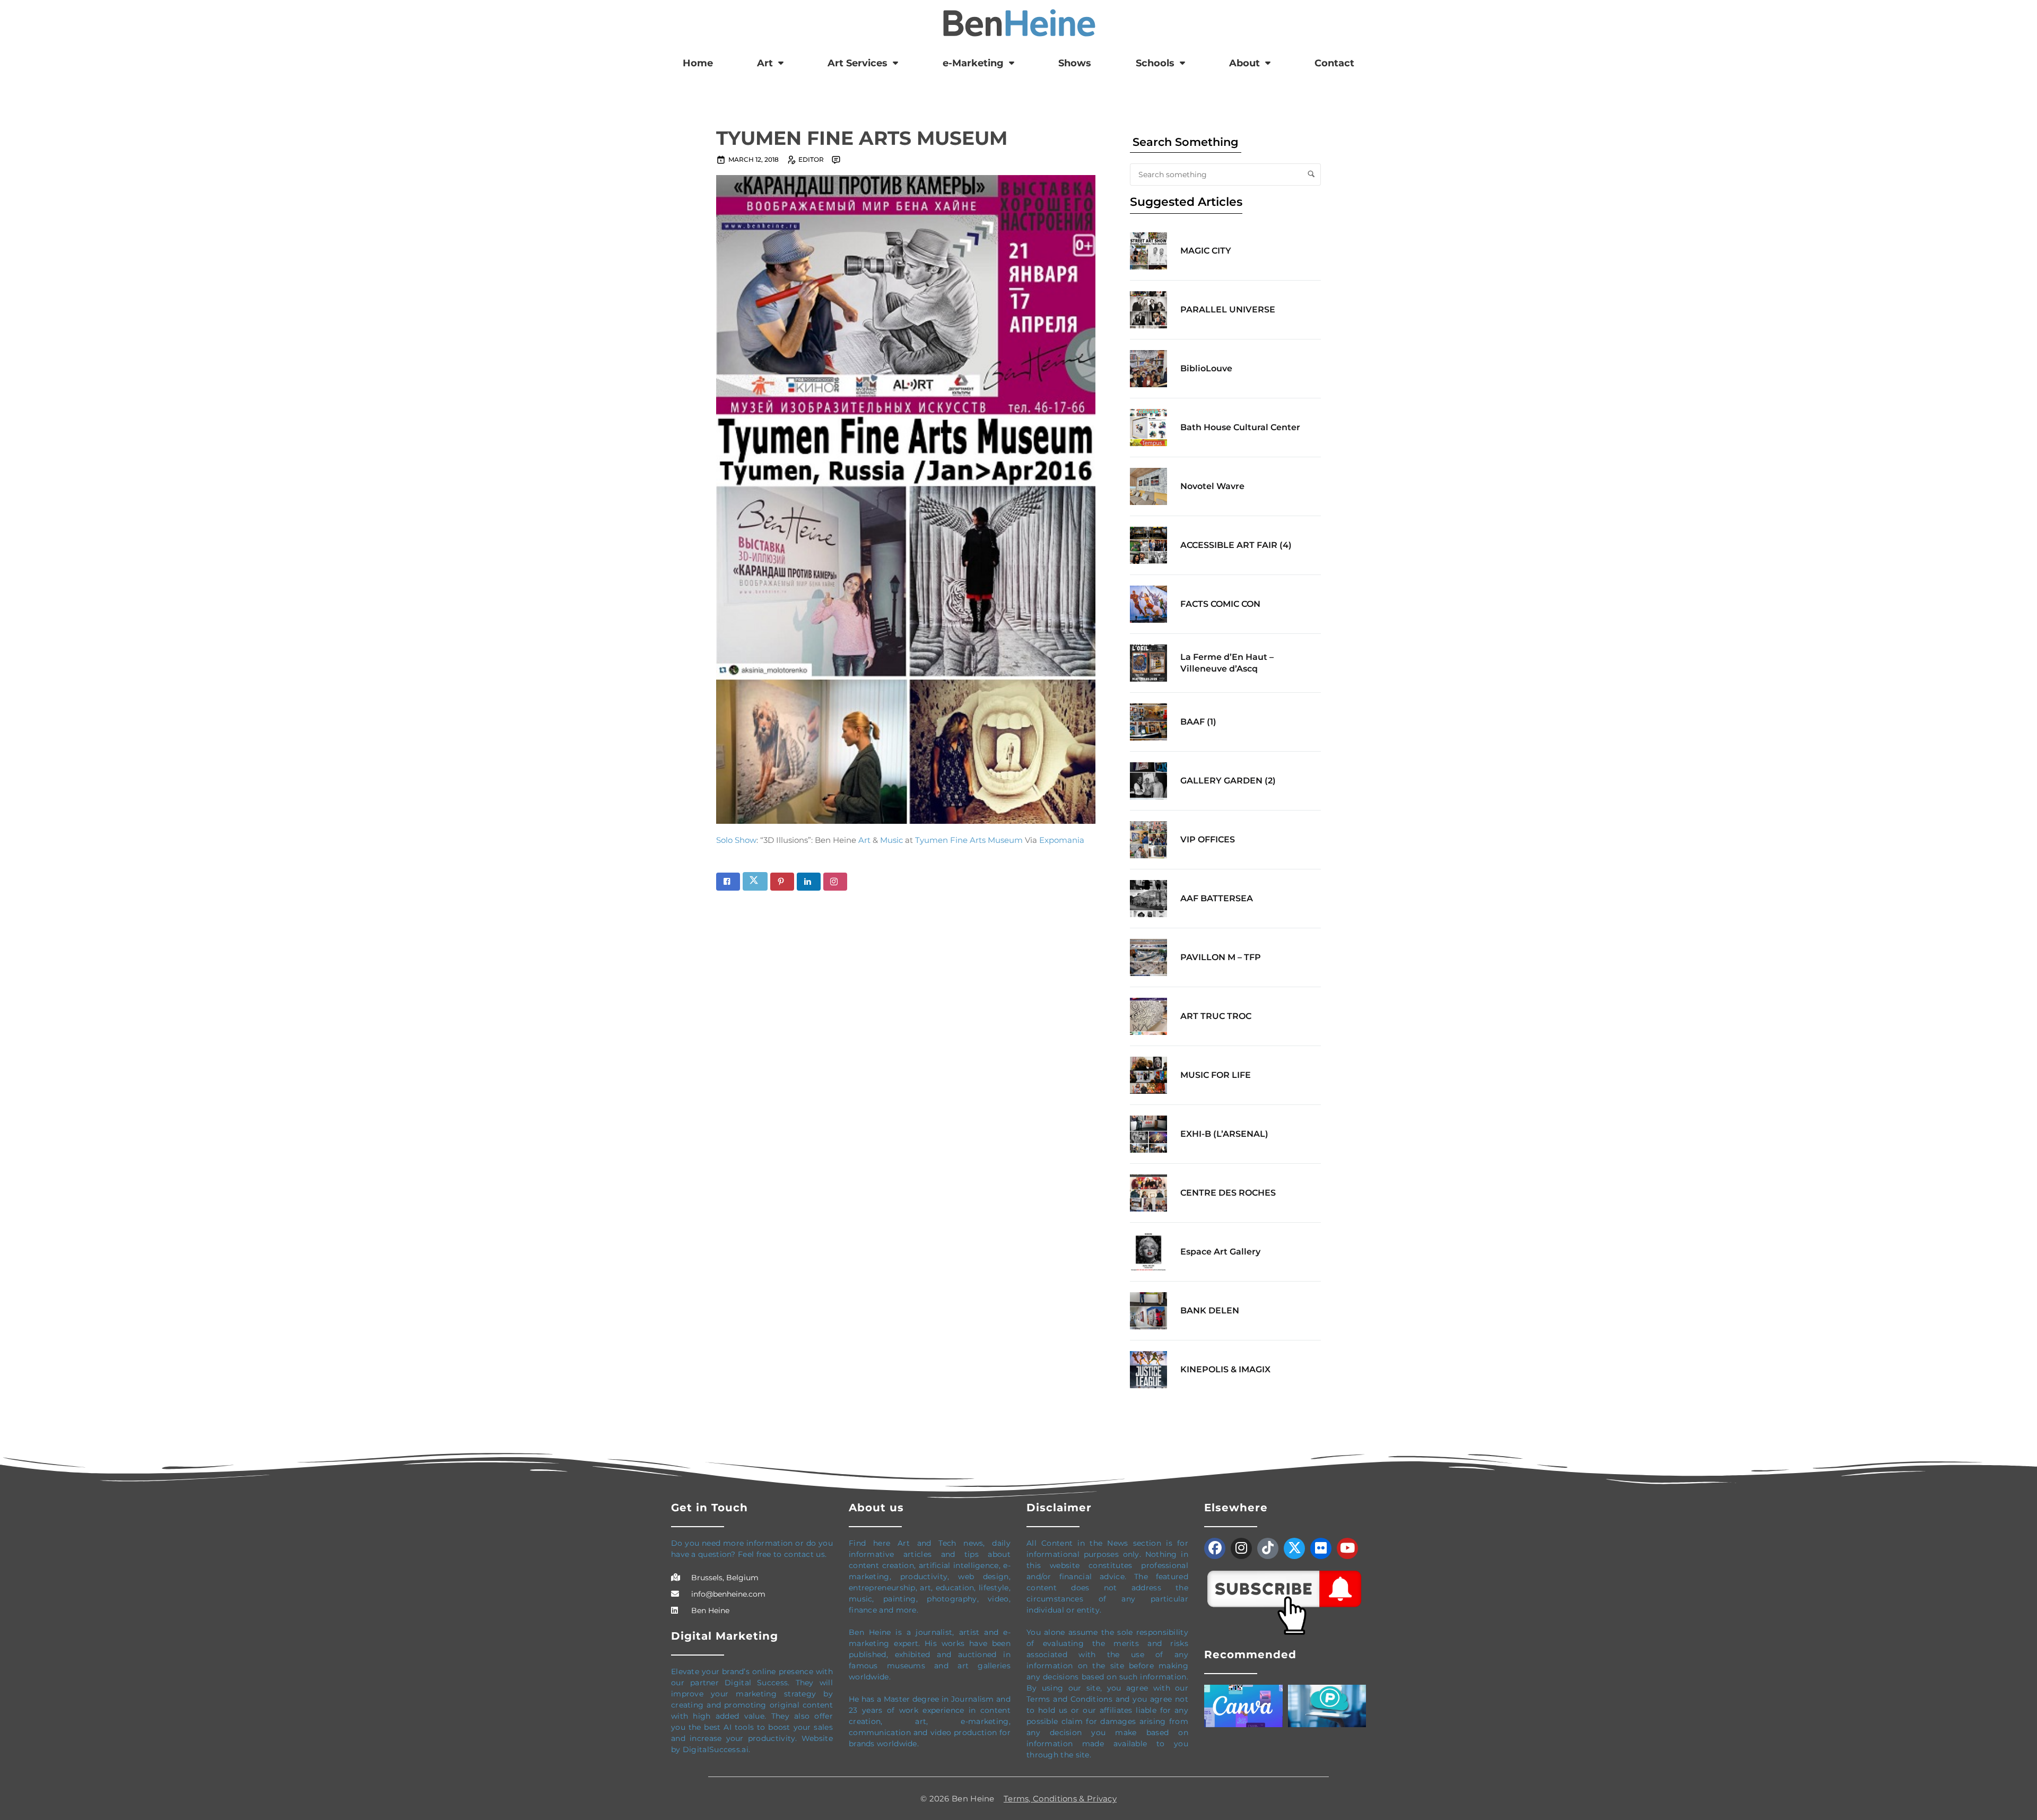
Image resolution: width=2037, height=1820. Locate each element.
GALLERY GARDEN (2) (1228, 781)
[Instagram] (1241, 1548)
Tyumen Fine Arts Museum (969, 840)
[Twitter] (1294, 1548)
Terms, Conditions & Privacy (1060, 1799)
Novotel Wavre (1212, 486)
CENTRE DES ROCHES (1228, 1193)
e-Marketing (973, 63)
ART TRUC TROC (1216, 1016)
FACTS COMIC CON (1220, 604)
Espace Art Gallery (1220, 1252)
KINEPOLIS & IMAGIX (1225, 1369)
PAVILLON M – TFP (1221, 957)
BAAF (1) (1198, 722)
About (1244, 63)
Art (765, 63)
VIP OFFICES (1208, 839)
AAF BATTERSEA (1217, 898)
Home (698, 63)
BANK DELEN (1210, 1310)
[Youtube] (1347, 1548)
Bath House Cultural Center (1240, 427)
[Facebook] (1215, 1548)
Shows (1075, 63)
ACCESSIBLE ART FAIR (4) (1236, 545)
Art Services (858, 63)
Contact (1334, 63)
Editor (811, 159)
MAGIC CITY (1206, 251)
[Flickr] (1321, 1548)
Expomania (1062, 840)
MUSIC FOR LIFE (1216, 1075)
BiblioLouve (1206, 368)
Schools (1155, 63)
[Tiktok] (1268, 1548)
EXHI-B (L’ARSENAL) (1224, 1134)
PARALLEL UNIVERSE (1228, 310)
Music (891, 840)
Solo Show (736, 840)
